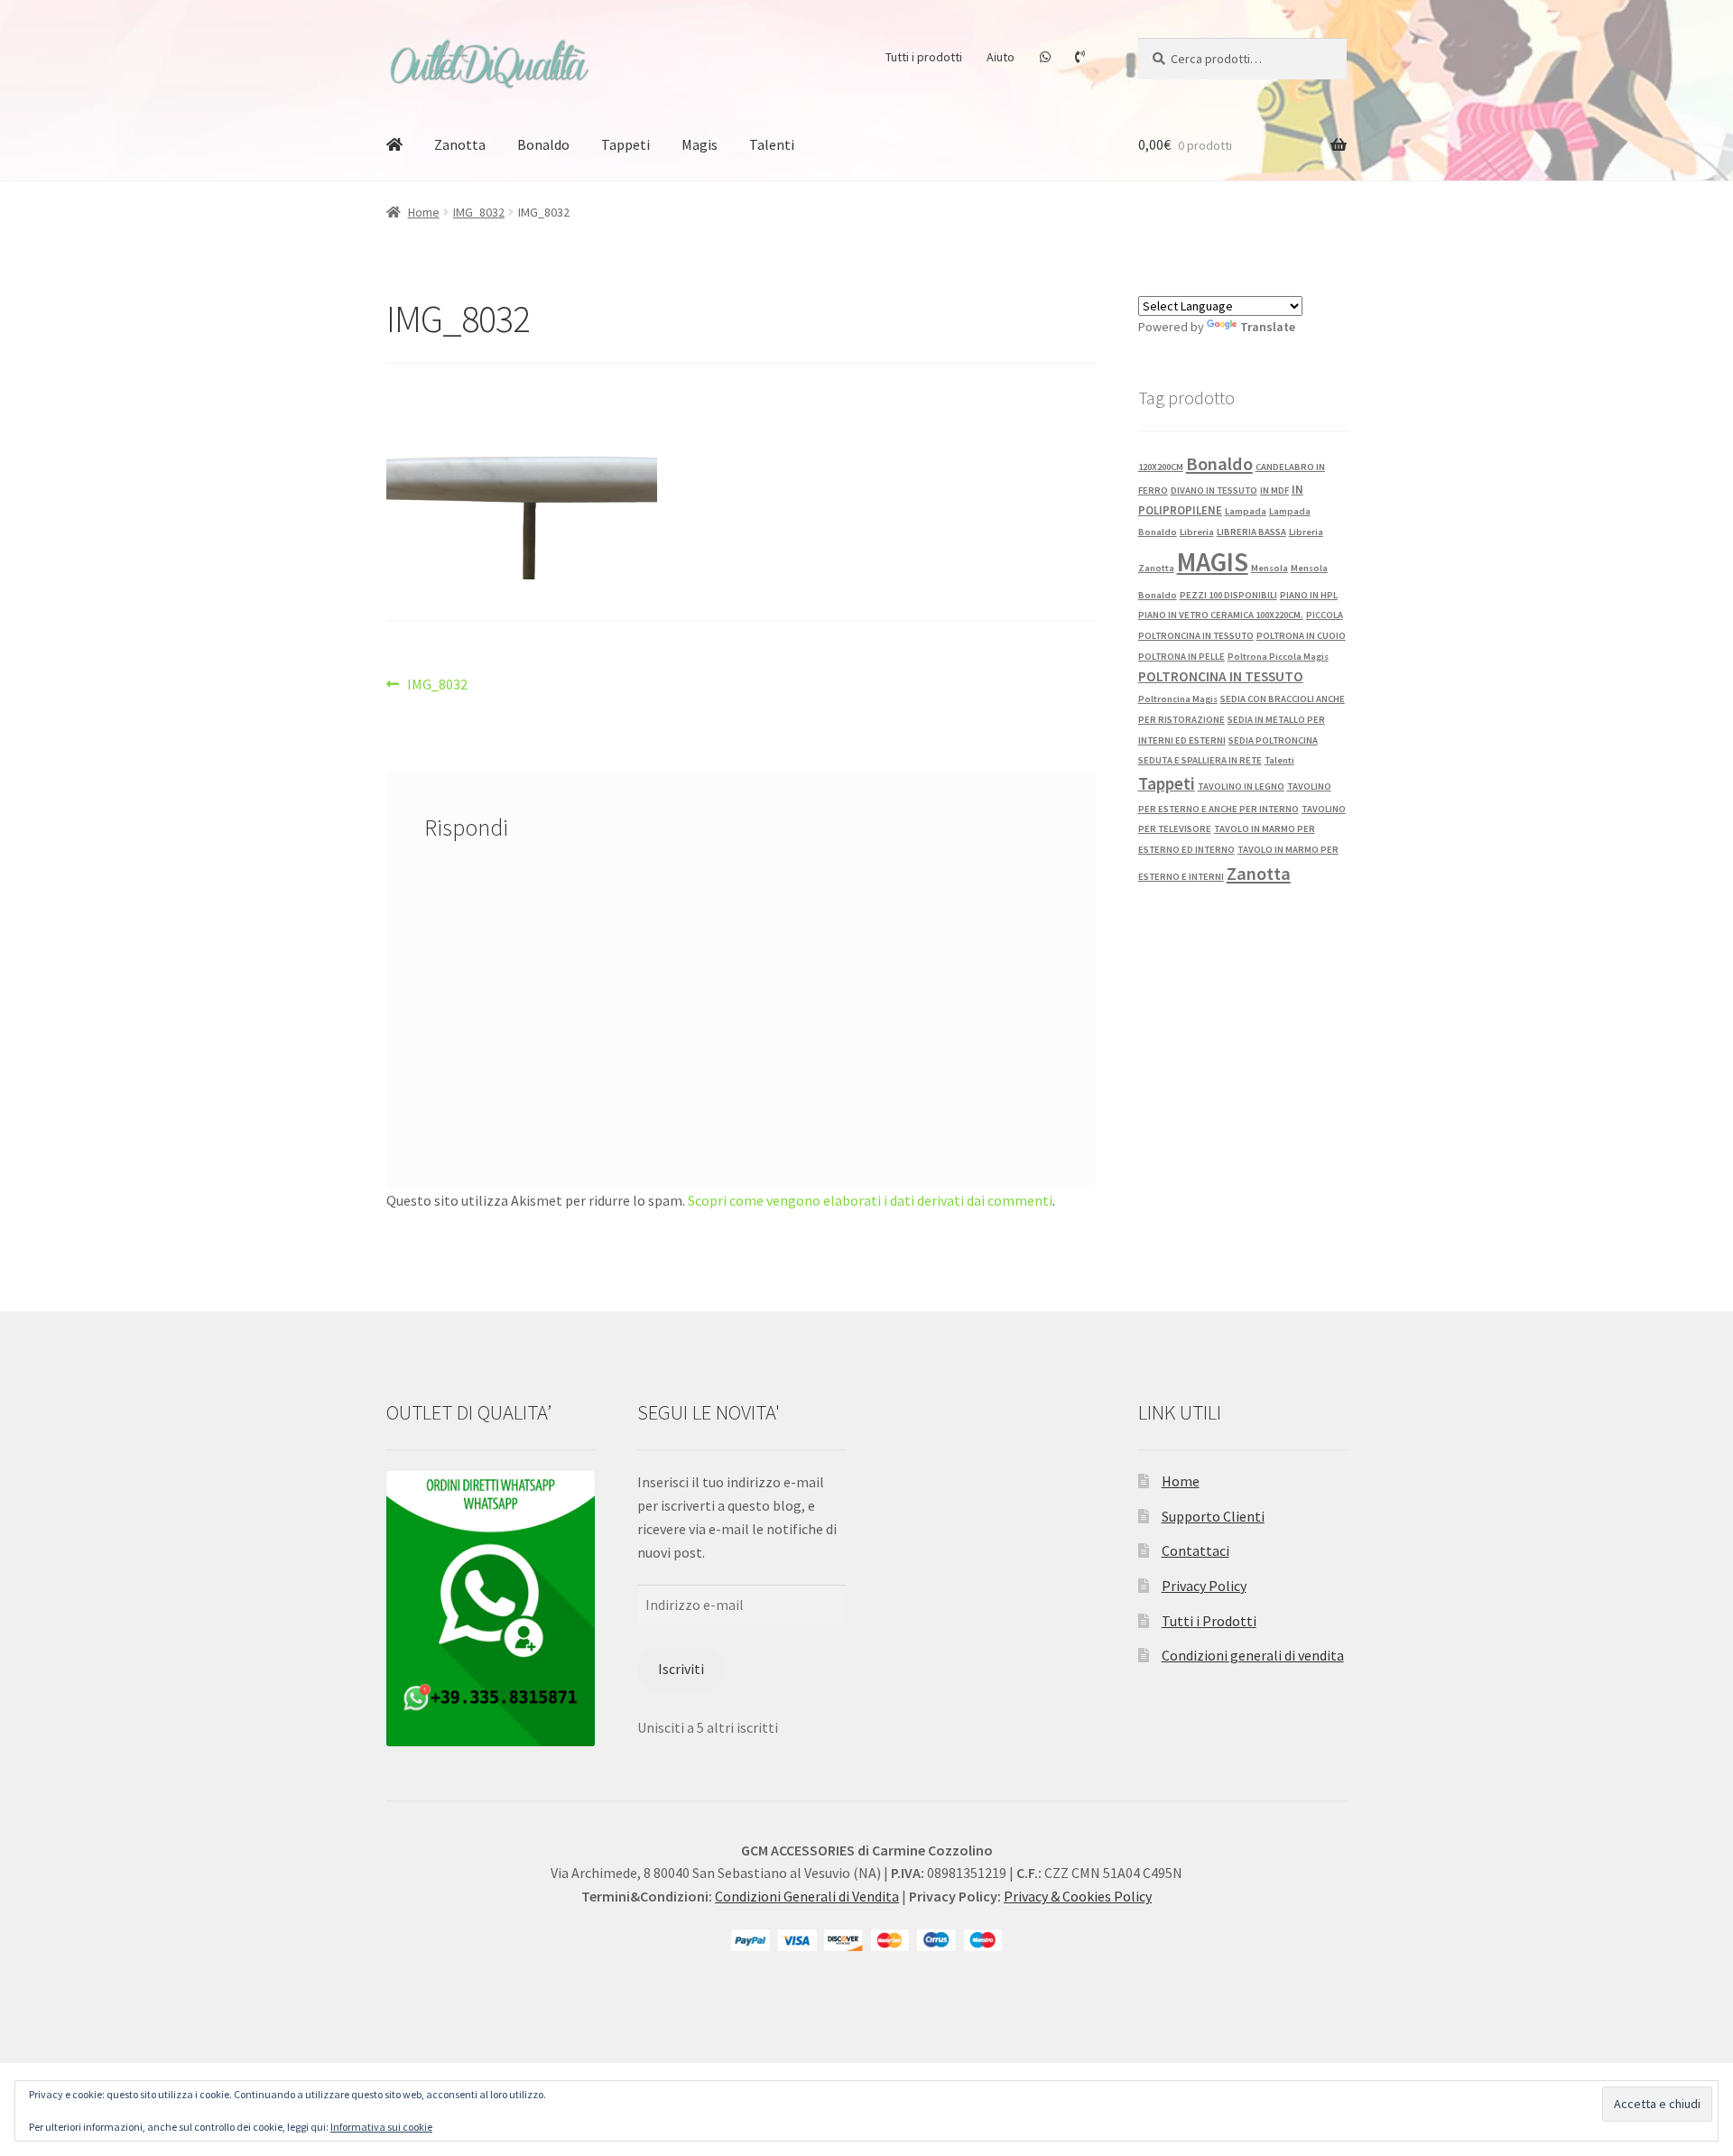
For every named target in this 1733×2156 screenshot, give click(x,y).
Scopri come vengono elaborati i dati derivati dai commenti (870, 1200)
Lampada (1246, 511)
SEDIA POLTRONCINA (1273, 740)
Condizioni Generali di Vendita (807, 1896)
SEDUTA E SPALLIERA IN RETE (1200, 760)
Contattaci (1195, 1550)
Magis (700, 144)
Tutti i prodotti (924, 57)
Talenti (772, 144)
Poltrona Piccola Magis (1278, 657)
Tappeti (626, 144)
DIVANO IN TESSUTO (1214, 490)
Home (424, 212)
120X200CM (1161, 467)
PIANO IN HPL (1309, 595)
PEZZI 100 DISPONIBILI (1228, 595)
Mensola (1270, 568)
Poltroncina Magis (1178, 699)
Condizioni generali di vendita (1253, 1655)
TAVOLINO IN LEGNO (1241, 787)
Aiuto (1001, 57)
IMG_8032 (479, 212)
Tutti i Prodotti (1209, 1621)
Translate (1268, 327)
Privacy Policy (1204, 1586)
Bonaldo (543, 144)
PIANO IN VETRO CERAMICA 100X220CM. (1221, 615)
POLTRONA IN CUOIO (1301, 636)
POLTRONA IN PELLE (1182, 657)
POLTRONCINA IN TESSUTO (1221, 676)
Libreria (1197, 532)
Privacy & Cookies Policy (1078, 1896)
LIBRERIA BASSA (1251, 532)
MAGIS (1213, 562)
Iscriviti (681, 1669)
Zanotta (460, 144)
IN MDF (1274, 490)
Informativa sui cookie (381, 2127)
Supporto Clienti (1213, 1516)
